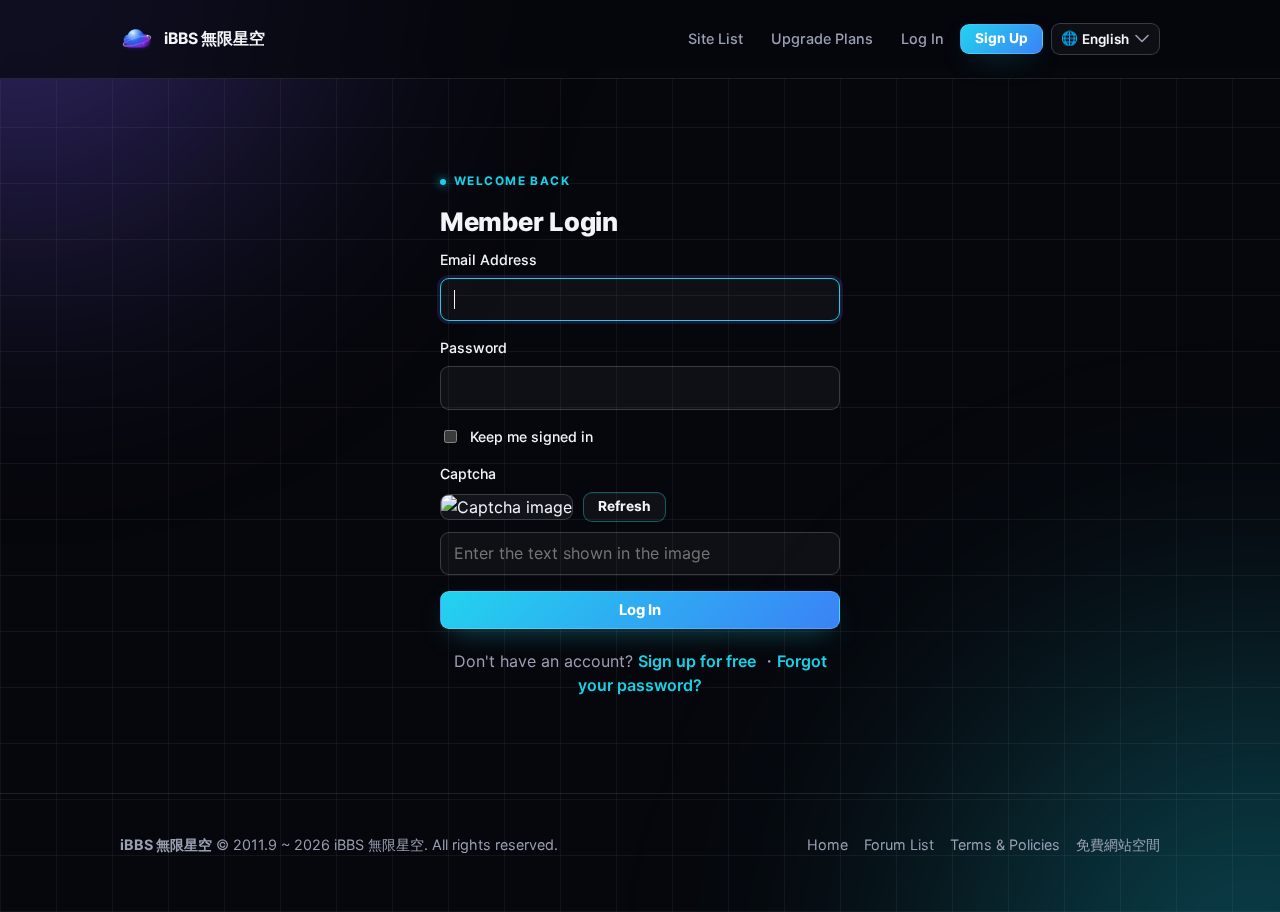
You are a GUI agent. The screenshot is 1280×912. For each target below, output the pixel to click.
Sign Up (1001, 38)
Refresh (624, 506)
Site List (715, 38)
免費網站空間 (1118, 844)
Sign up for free (697, 661)
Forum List (899, 844)
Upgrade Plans (822, 38)
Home (827, 844)
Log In (922, 38)
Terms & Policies (1005, 844)
